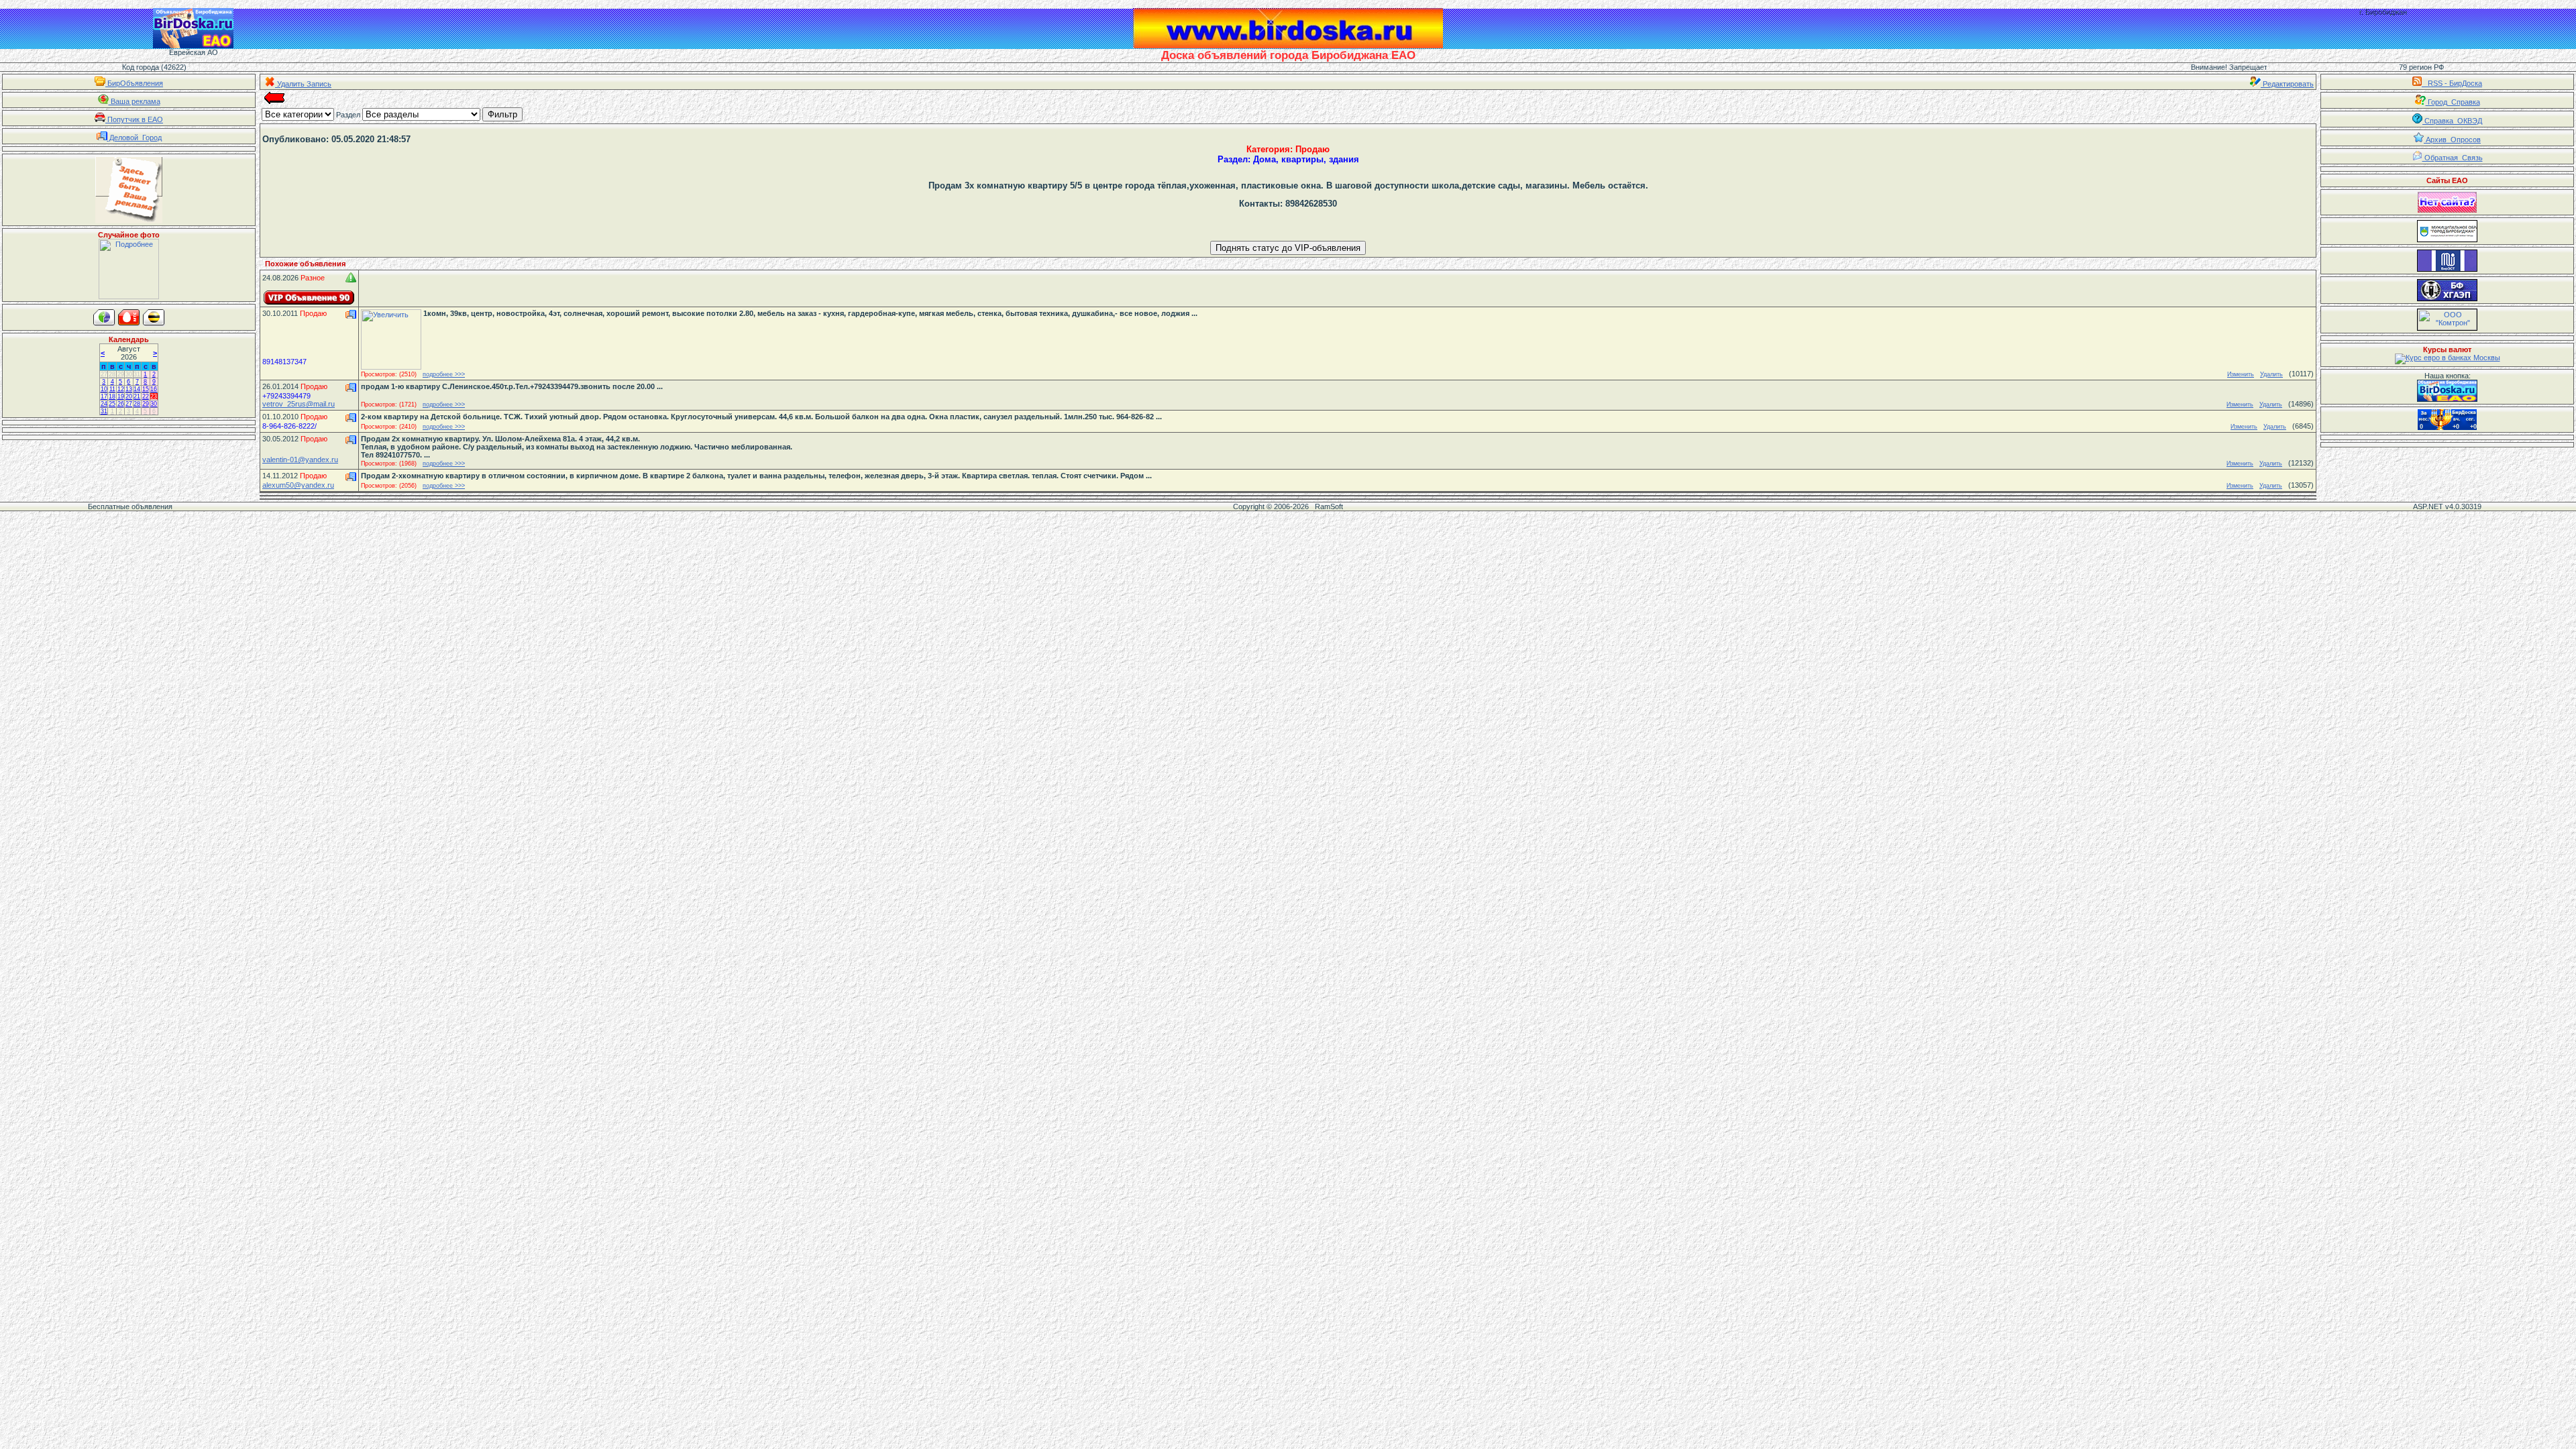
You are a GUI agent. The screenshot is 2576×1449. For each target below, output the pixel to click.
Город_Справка (2453, 102)
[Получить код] (2447, 391)
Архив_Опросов (2452, 140)
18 (112, 396)
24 (104, 404)
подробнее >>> (444, 374)
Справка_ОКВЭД (2452, 121)
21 (137, 396)
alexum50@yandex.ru (298, 485)
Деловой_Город (135, 138)
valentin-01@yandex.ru (300, 460)
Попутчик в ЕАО (134, 119)
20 (129, 396)
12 (121, 389)
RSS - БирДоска (2452, 83)
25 (112, 404)
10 (104, 389)
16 (154, 389)
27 (104, 374)
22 (146, 396)
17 (104, 396)
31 (137, 374)
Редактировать (2287, 84)
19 (121, 396)
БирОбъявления (134, 83)
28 (112, 374)
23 (154, 396)
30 (129, 374)
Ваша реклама (135, 101)
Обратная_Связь (2453, 158)
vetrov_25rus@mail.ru (299, 404)
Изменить (2241, 374)
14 (137, 389)
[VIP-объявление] (309, 298)
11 (112, 389)
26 (121, 404)
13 (129, 389)
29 (121, 374)
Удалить (2271, 374)
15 (146, 389)
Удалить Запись (303, 84)
